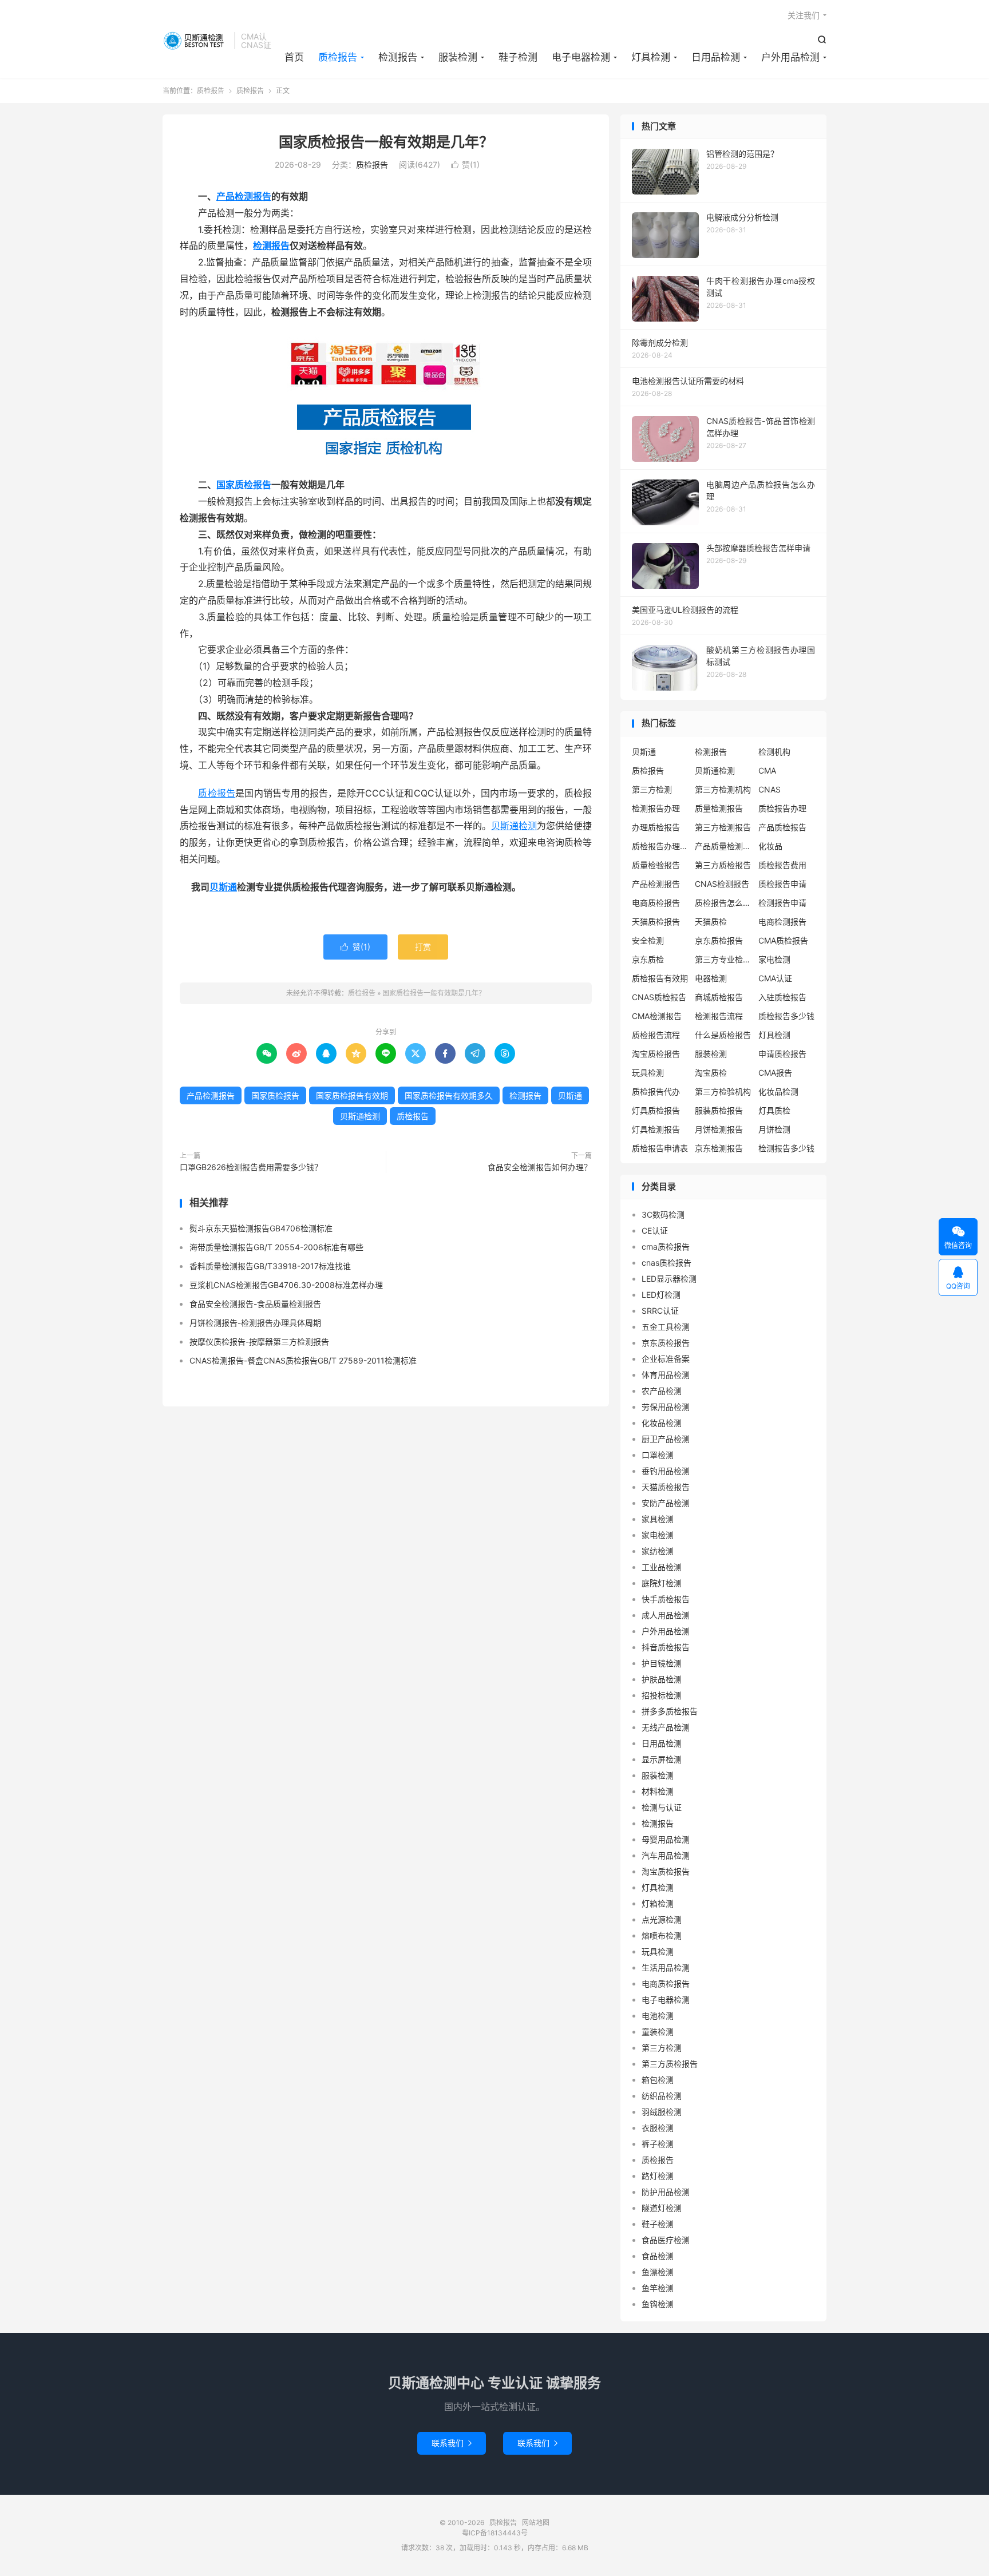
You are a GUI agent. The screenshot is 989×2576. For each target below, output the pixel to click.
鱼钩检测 (658, 2304)
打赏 (423, 947)
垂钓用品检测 (666, 1471)
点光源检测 (662, 1919)
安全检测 (648, 940)
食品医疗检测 (666, 2240)
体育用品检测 (666, 1375)
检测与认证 (662, 1807)
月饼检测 (774, 1129)
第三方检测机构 (723, 789)
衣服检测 (658, 2128)
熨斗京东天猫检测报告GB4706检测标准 (261, 1228)
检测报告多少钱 (786, 1148)
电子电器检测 (581, 57)
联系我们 (452, 2443)
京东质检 (648, 959)
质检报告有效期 (660, 978)
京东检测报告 (719, 1148)
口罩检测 (658, 1455)
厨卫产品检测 (666, 1439)
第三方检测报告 (723, 827)
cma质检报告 (666, 1247)
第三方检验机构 (723, 1091)
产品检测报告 (244, 196)
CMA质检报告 (783, 940)
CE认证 (655, 1230)
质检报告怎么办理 (723, 903)
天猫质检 (711, 922)
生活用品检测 (666, 1967)
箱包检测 (658, 2080)
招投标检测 (662, 1695)
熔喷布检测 (662, 1935)
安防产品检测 (666, 1503)
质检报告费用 (782, 865)
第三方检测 (652, 789)
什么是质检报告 (723, 1035)
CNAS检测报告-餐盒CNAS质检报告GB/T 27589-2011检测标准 (303, 1360)
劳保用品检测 (666, 1407)
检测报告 (398, 57)
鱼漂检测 (658, 2272)
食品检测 (658, 2256)
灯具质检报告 (656, 1110)
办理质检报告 (656, 827)
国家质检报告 (244, 485)
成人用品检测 (666, 1615)
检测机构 (774, 752)
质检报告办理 (782, 808)
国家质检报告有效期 (352, 1095)
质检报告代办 (656, 1091)
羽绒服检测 (662, 2112)
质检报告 (195, 41)
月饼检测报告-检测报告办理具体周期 (255, 1323)
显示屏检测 (662, 1759)
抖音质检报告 (666, 1647)
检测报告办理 (656, 808)
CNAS (770, 789)
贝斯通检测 (514, 826)
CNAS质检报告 (659, 997)
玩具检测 (648, 1073)
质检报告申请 (782, 884)
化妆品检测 (778, 1091)
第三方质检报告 (723, 865)
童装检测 (658, 2032)
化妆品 (770, 846)
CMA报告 (775, 1073)
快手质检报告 (666, 1599)
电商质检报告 (656, 903)
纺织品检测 (662, 2096)
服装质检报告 (719, 1110)
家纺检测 (658, 1551)
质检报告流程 (656, 1035)
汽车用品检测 (666, 1855)
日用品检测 (716, 57)
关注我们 (804, 15)
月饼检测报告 (719, 1129)
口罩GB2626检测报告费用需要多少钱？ (251, 1167)
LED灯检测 (661, 1295)
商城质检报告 (719, 997)
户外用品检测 (790, 57)
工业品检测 (662, 1567)
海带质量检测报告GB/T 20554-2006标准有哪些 (276, 1247)
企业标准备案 (666, 1359)
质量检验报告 (656, 865)
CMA (767, 770)
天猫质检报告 (656, 922)
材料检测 (658, 1791)
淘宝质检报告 (656, 1054)
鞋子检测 (518, 57)
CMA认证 (775, 978)
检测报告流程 (719, 1016)
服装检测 (458, 57)
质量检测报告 (719, 808)
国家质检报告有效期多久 (449, 1095)
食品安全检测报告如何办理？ (540, 1167)
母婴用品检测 (666, 1839)
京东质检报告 (719, 940)
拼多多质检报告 (670, 1711)
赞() (465, 165)
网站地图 (536, 2523)
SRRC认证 (660, 1311)
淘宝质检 (711, 1073)
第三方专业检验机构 (723, 959)
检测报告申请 (782, 903)
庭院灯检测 (662, 1583)
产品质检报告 (782, 827)
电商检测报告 (782, 922)
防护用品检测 (666, 2192)
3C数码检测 (663, 1214)
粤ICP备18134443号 (495, 2533)
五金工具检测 (666, 1327)
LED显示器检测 (669, 1279)
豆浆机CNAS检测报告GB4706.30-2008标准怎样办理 (286, 1285)
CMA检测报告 (657, 1016)
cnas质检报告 (666, 1263)
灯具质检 (774, 1110)
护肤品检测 (662, 1679)
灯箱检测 (658, 1903)
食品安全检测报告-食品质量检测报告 (255, 1304)
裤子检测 (658, 2144)
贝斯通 (223, 887)
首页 (294, 57)
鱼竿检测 (658, 2288)
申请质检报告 (782, 1054)
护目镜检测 (662, 1663)
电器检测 (711, 978)
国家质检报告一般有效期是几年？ (386, 142)
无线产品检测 (666, 1727)
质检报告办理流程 (660, 846)
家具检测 (658, 1519)
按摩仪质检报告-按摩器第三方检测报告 (259, 1341)
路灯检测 (658, 2176)
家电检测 (774, 959)
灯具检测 (651, 57)
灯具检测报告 (656, 1129)
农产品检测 (662, 1391)
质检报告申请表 (660, 1148)
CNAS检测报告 (722, 884)
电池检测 (658, 2016)
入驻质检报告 (782, 997)
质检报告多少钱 (786, 1016)
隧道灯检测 (662, 2208)
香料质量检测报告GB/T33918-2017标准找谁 (270, 1266)
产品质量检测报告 (723, 846)
